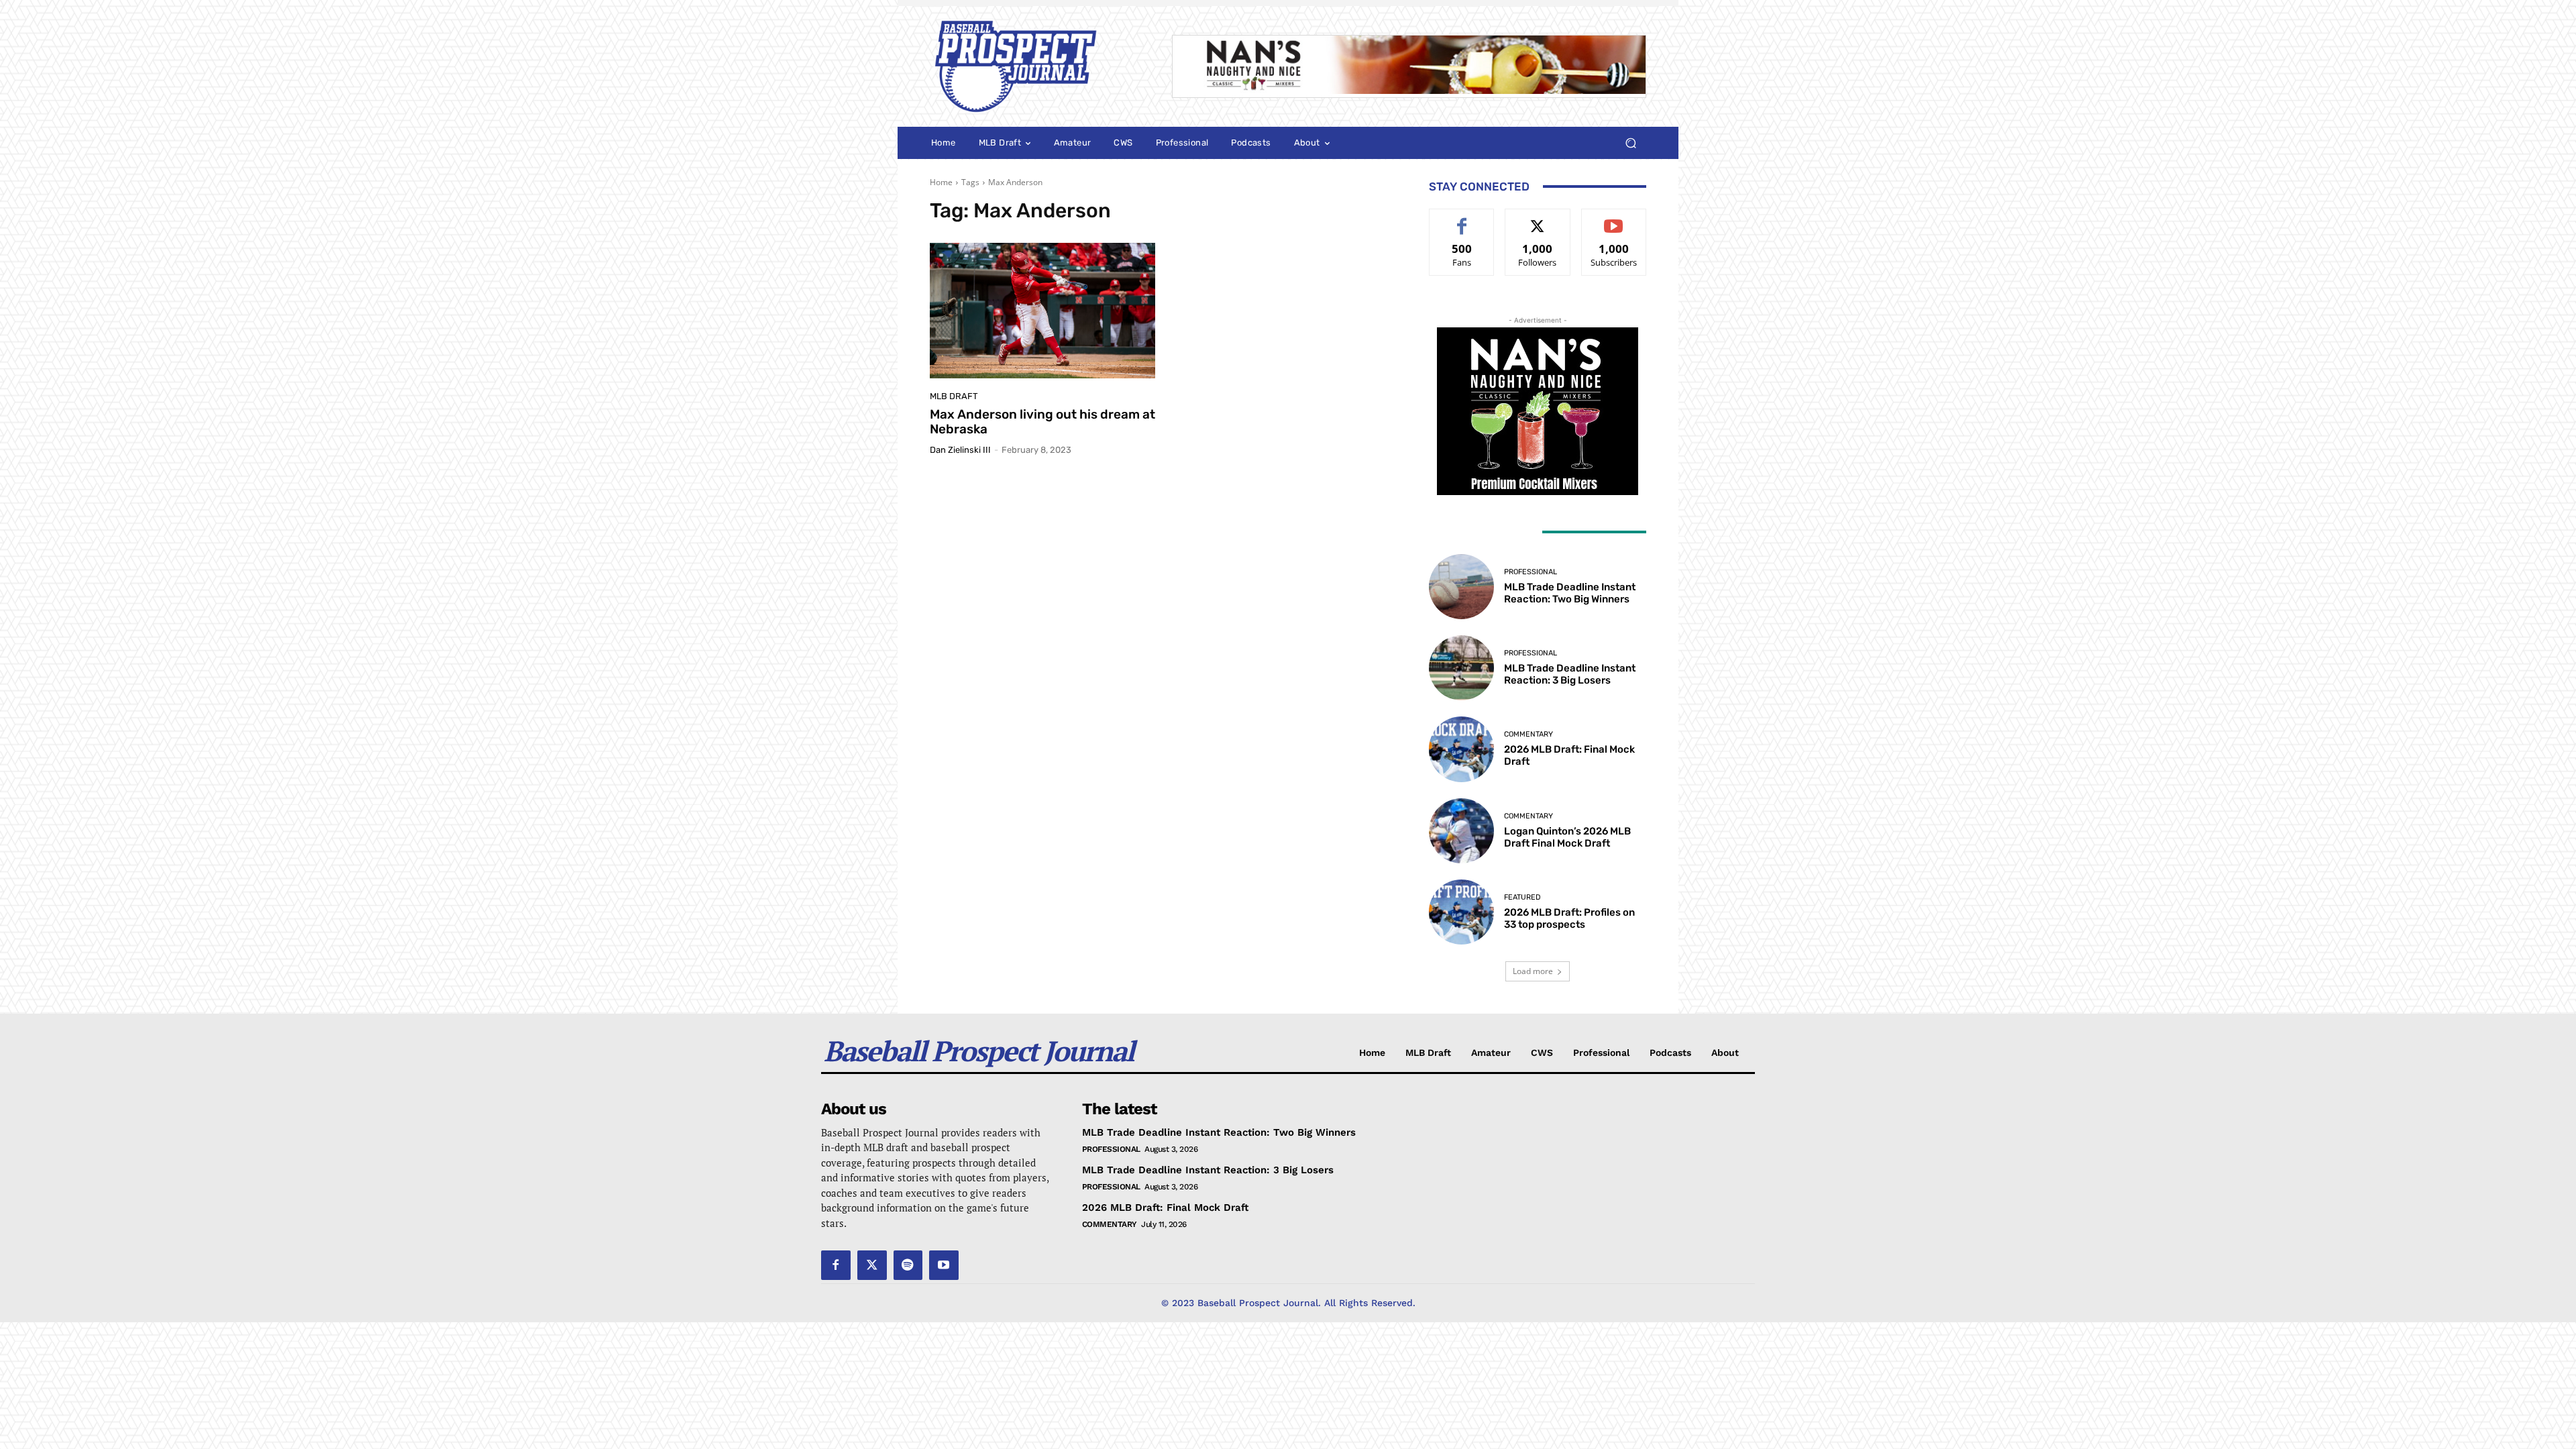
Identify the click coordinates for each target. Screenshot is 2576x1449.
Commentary (1528, 734)
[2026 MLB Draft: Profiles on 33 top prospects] (1461, 912)
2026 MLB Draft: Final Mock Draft (1165, 1207)
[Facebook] (836, 1265)
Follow (1538, 219)
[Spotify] (908, 1265)
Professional (1531, 572)
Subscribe (1614, 219)
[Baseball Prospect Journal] (1035, 66)
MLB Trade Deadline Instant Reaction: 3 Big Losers (1570, 674)
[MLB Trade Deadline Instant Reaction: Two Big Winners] (1461, 587)
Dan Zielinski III (960, 450)
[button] (1630, 143)
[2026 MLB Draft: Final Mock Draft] (1461, 749)
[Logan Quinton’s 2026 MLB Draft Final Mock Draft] (1461, 831)
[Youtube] (944, 1265)
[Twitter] (872, 1265)
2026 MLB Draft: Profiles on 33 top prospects (1569, 918)
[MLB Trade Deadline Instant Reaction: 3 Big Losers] (1461, 668)
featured (1522, 897)
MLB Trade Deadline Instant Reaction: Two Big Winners (1570, 593)
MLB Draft (954, 396)
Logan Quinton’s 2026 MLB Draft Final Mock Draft (1567, 837)
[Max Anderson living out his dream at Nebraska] (1042, 311)
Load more (1533, 971)
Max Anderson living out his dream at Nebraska (1042, 422)
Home (941, 182)
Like (1462, 219)
